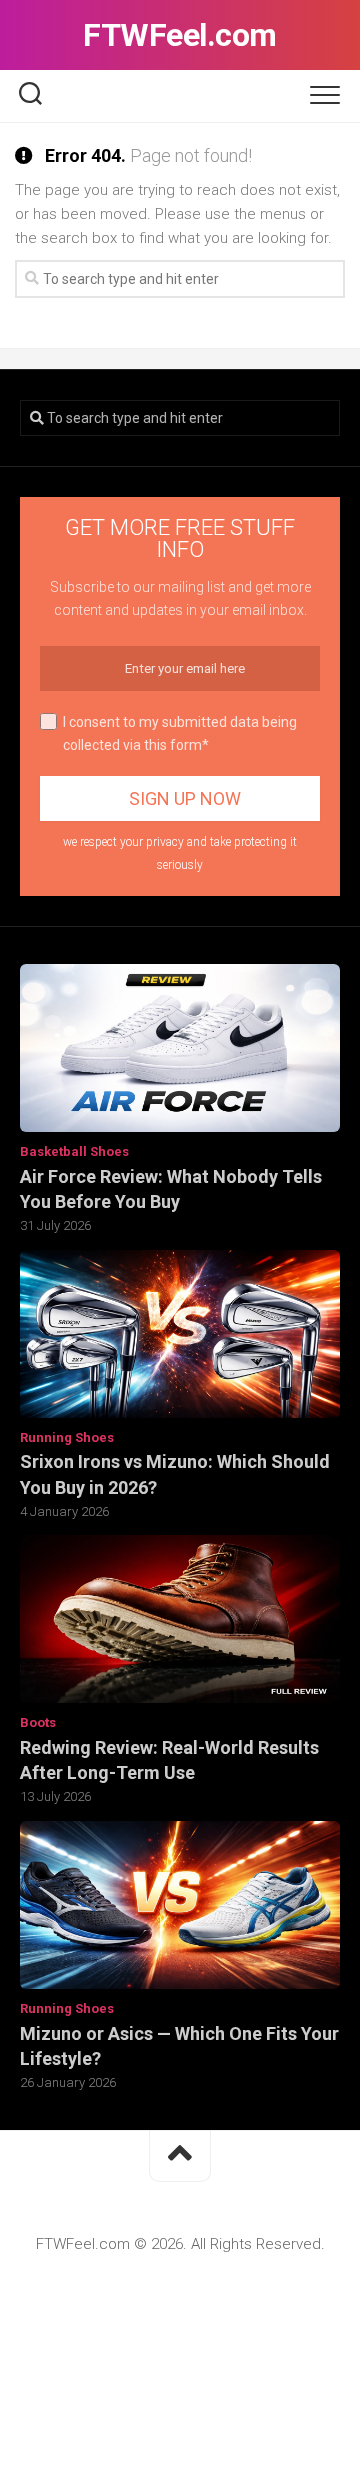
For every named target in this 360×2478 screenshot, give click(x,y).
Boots (38, 1722)
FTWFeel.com (180, 35)
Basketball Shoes (74, 1151)
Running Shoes (67, 1437)
